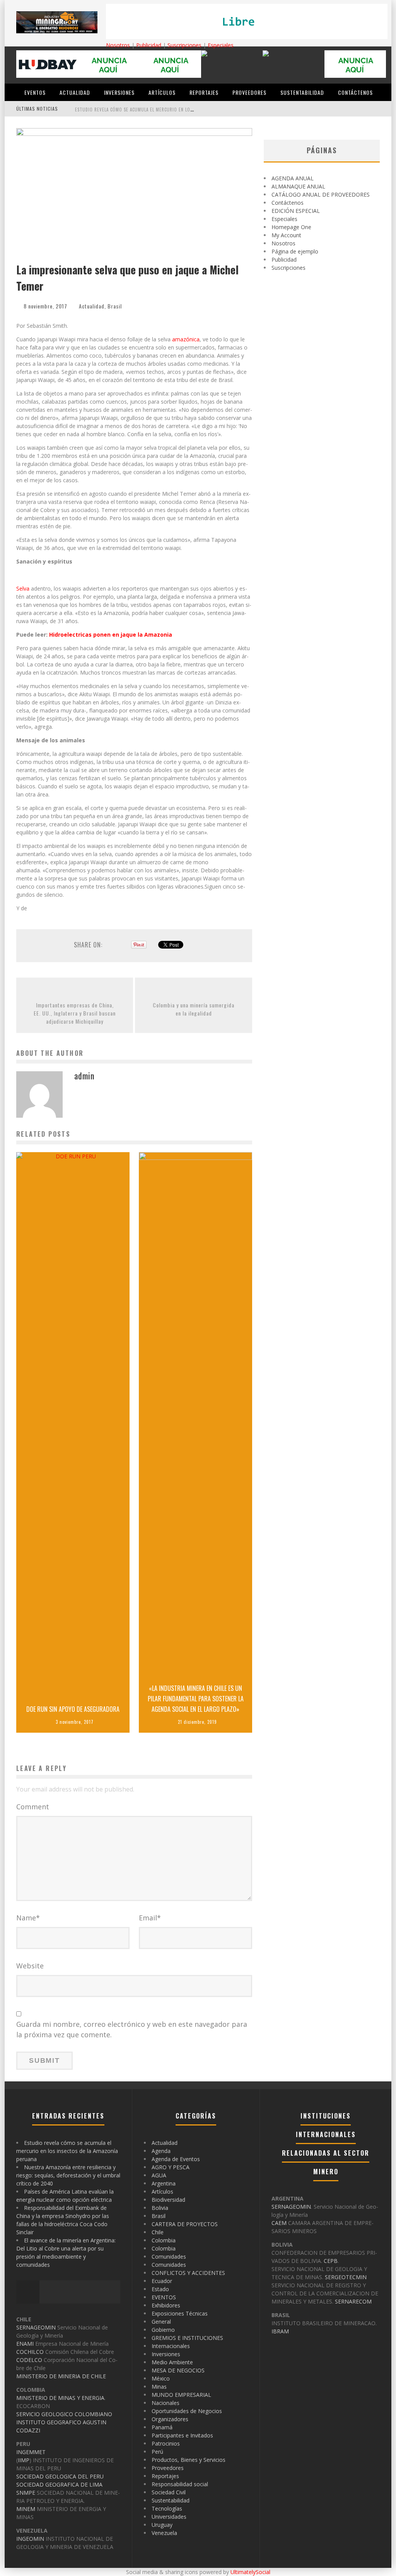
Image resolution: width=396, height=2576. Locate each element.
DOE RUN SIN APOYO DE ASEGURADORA (73, 1709)
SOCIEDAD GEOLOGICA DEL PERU (60, 2476)
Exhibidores (166, 2305)
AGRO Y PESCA (171, 2167)
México (161, 2378)
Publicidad (149, 45)
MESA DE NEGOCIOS (178, 2370)
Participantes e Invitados (182, 2435)
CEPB (331, 2261)
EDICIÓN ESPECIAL (296, 211)
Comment (33, 1807)
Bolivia (160, 2208)
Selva (23, 588)
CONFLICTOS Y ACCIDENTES (188, 2273)
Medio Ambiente (172, 2362)
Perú (157, 2452)
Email (150, 1918)
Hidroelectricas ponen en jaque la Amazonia (111, 635)
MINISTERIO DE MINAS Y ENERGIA (60, 2398)
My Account (286, 235)
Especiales (221, 45)
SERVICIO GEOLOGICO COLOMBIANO (64, 2414)
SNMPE (26, 2493)
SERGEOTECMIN (346, 2277)
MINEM (26, 2509)
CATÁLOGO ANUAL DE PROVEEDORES (321, 194)
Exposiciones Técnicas (180, 2313)
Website (30, 1966)
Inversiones (119, 92)
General (161, 2322)
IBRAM (280, 2331)
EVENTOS (35, 92)
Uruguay (162, 2525)
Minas (159, 2387)
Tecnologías (167, 2508)
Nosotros (118, 45)
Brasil (115, 306)
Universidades (169, 2517)
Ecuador (162, 2281)
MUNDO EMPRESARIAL (181, 2395)
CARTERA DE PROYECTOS (185, 2224)
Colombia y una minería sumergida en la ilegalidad (194, 1009)
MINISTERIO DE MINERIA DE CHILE (61, 2376)
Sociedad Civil (169, 2492)
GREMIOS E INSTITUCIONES (187, 2338)
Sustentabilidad (302, 92)
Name (28, 1918)
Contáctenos (355, 92)
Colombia (164, 2240)
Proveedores (249, 92)
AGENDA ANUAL (293, 178)
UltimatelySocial (250, 2572)
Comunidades (169, 2257)
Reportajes (204, 92)
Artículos (162, 92)
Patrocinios (166, 2443)
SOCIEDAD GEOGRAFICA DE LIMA (59, 2484)
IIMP (24, 2460)
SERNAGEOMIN (36, 2327)
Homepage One (291, 227)
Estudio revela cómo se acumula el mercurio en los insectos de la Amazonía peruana (171, 110)
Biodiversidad (168, 2200)
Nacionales (166, 2403)
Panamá (162, 2427)
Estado (160, 2289)
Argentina (164, 2183)
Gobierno (163, 2330)
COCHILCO (30, 2352)
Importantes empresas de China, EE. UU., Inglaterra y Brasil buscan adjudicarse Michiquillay (75, 1013)
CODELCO (29, 2360)
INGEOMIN (30, 2539)
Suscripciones (184, 45)
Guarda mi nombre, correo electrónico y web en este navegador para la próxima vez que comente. (132, 2029)
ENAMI (25, 2344)
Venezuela (164, 2533)
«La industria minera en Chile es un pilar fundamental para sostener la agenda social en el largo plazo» (196, 1699)
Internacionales (171, 2346)
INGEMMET (31, 2452)
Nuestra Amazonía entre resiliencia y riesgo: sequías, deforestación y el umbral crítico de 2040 (68, 2175)
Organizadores (170, 2419)
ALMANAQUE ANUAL (298, 186)
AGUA (159, 2175)
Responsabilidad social (180, 2484)
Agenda (161, 2151)
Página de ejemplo (295, 251)
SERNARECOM (353, 2301)
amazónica (186, 339)
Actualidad (75, 92)
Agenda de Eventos (176, 2159)
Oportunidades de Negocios (187, 2411)
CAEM (279, 2223)
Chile (158, 2232)
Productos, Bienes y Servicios (189, 2460)
